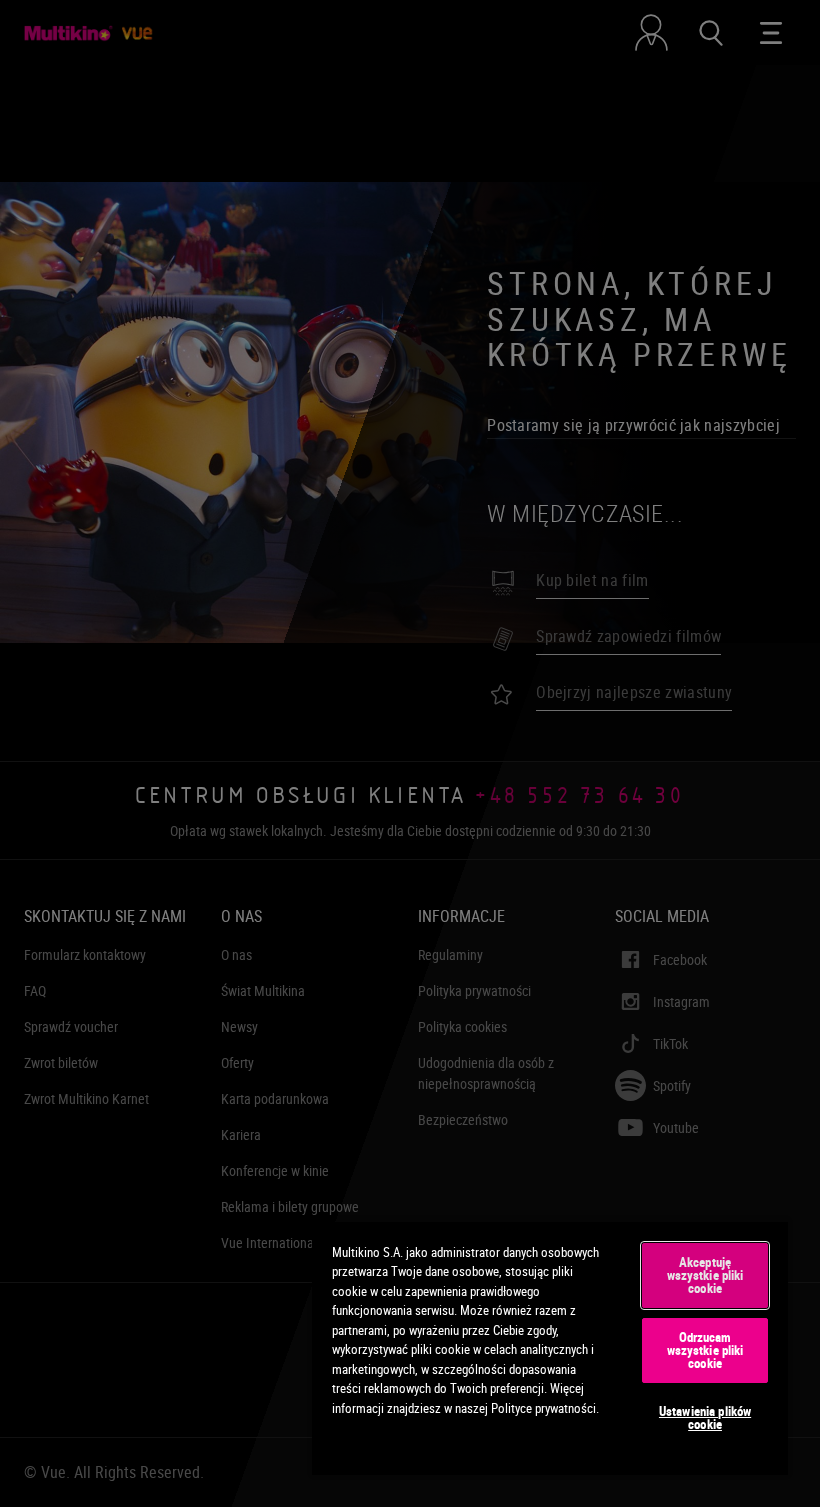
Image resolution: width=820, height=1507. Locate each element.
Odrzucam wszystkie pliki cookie (705, 1350)
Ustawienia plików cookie (705, 1417)
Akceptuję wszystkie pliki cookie (705, 1275)
